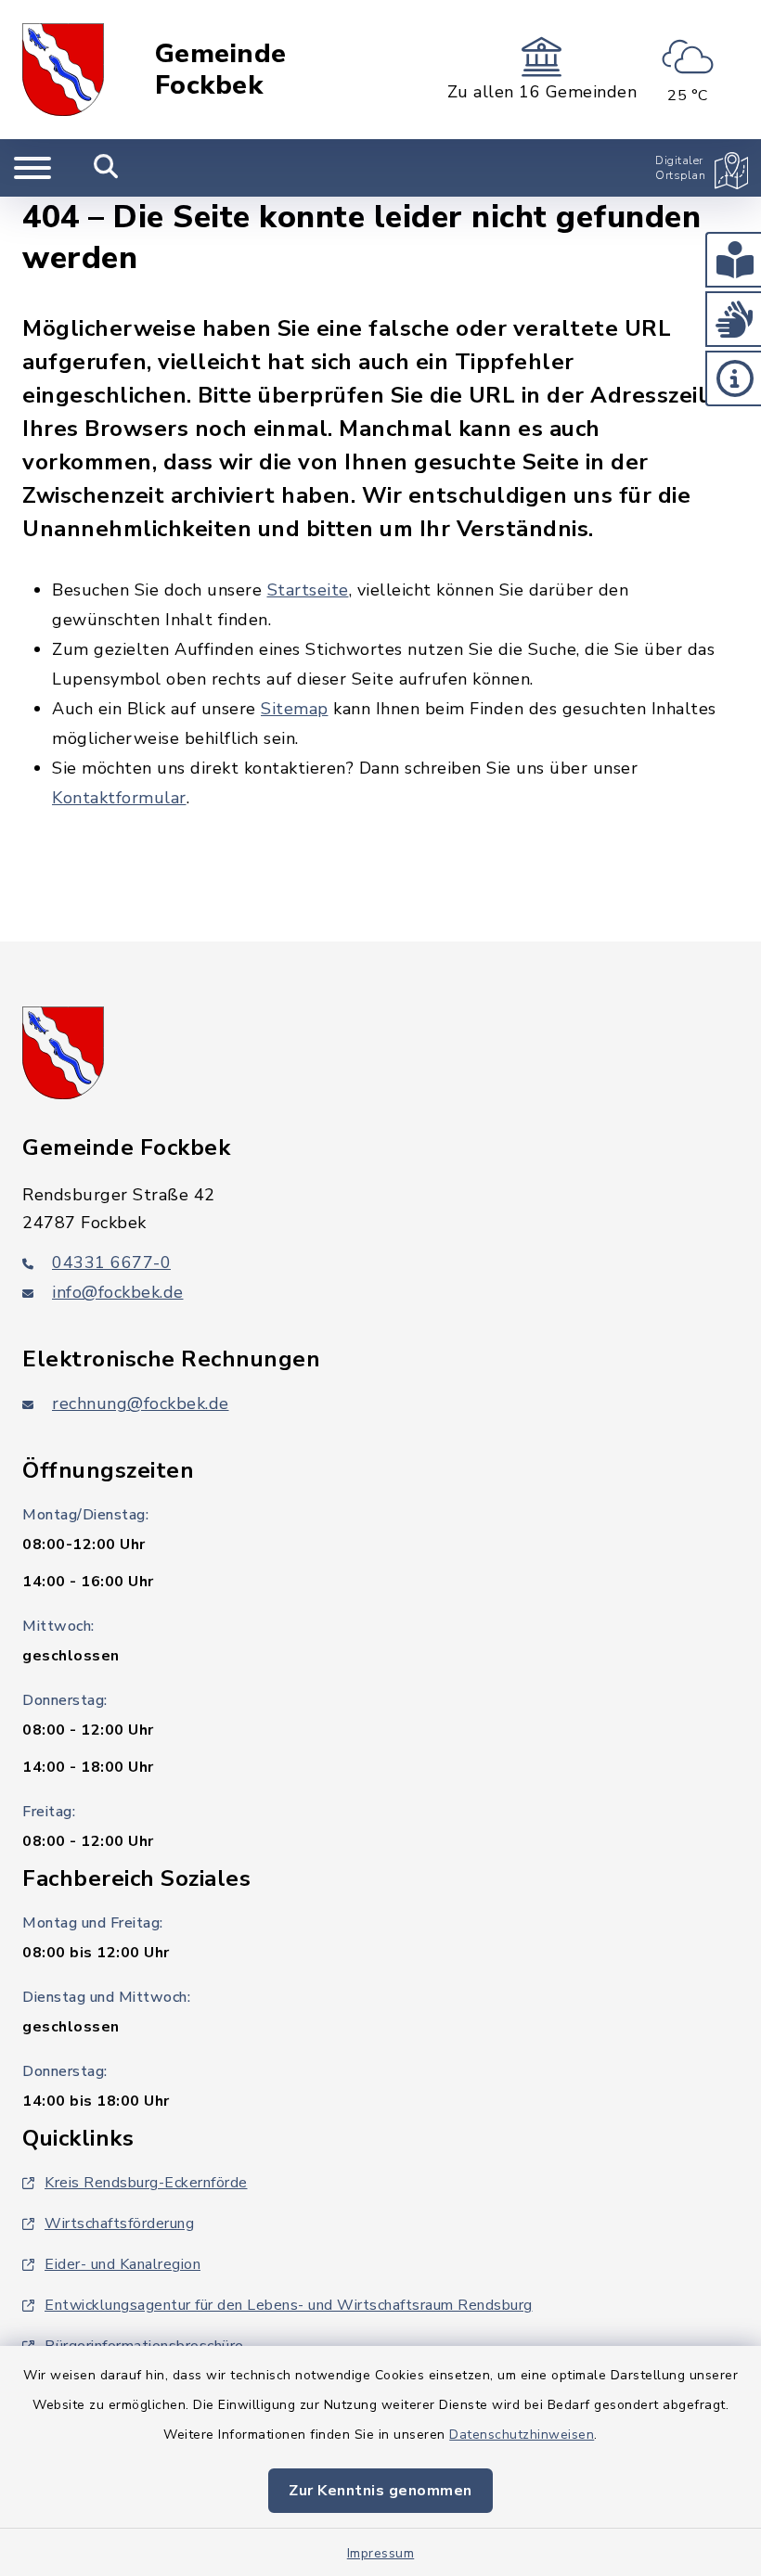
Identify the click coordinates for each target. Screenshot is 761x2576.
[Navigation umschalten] (32, 168)
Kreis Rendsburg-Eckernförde (146, 2183)
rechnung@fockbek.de (141, 1403)
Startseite (308, 590)
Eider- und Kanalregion (123, 2264)
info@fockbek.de (118, 1292)
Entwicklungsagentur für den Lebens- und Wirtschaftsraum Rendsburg (289, 2305)
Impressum (381, 2553)
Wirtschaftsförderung (119, 2224)
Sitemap (295, 709)
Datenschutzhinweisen (522, 2435)
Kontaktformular (119, 798)
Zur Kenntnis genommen (380, 2491)
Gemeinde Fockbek (221, 70)
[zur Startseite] (63, 70)
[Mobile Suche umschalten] (106, 168)
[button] (733, 260)
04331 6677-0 (111, 1262)
